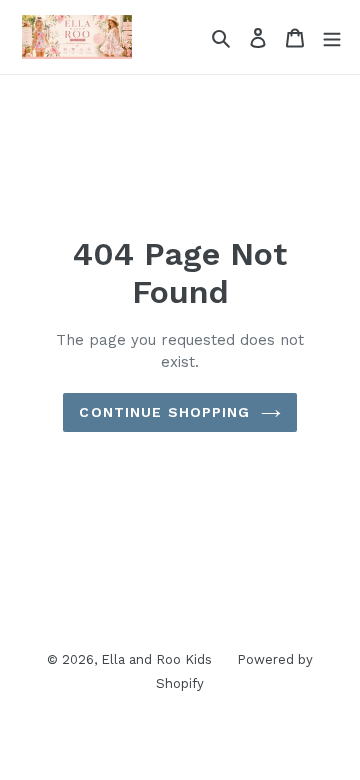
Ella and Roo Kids (156, 659)
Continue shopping (164, 412)
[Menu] (332, 37)
